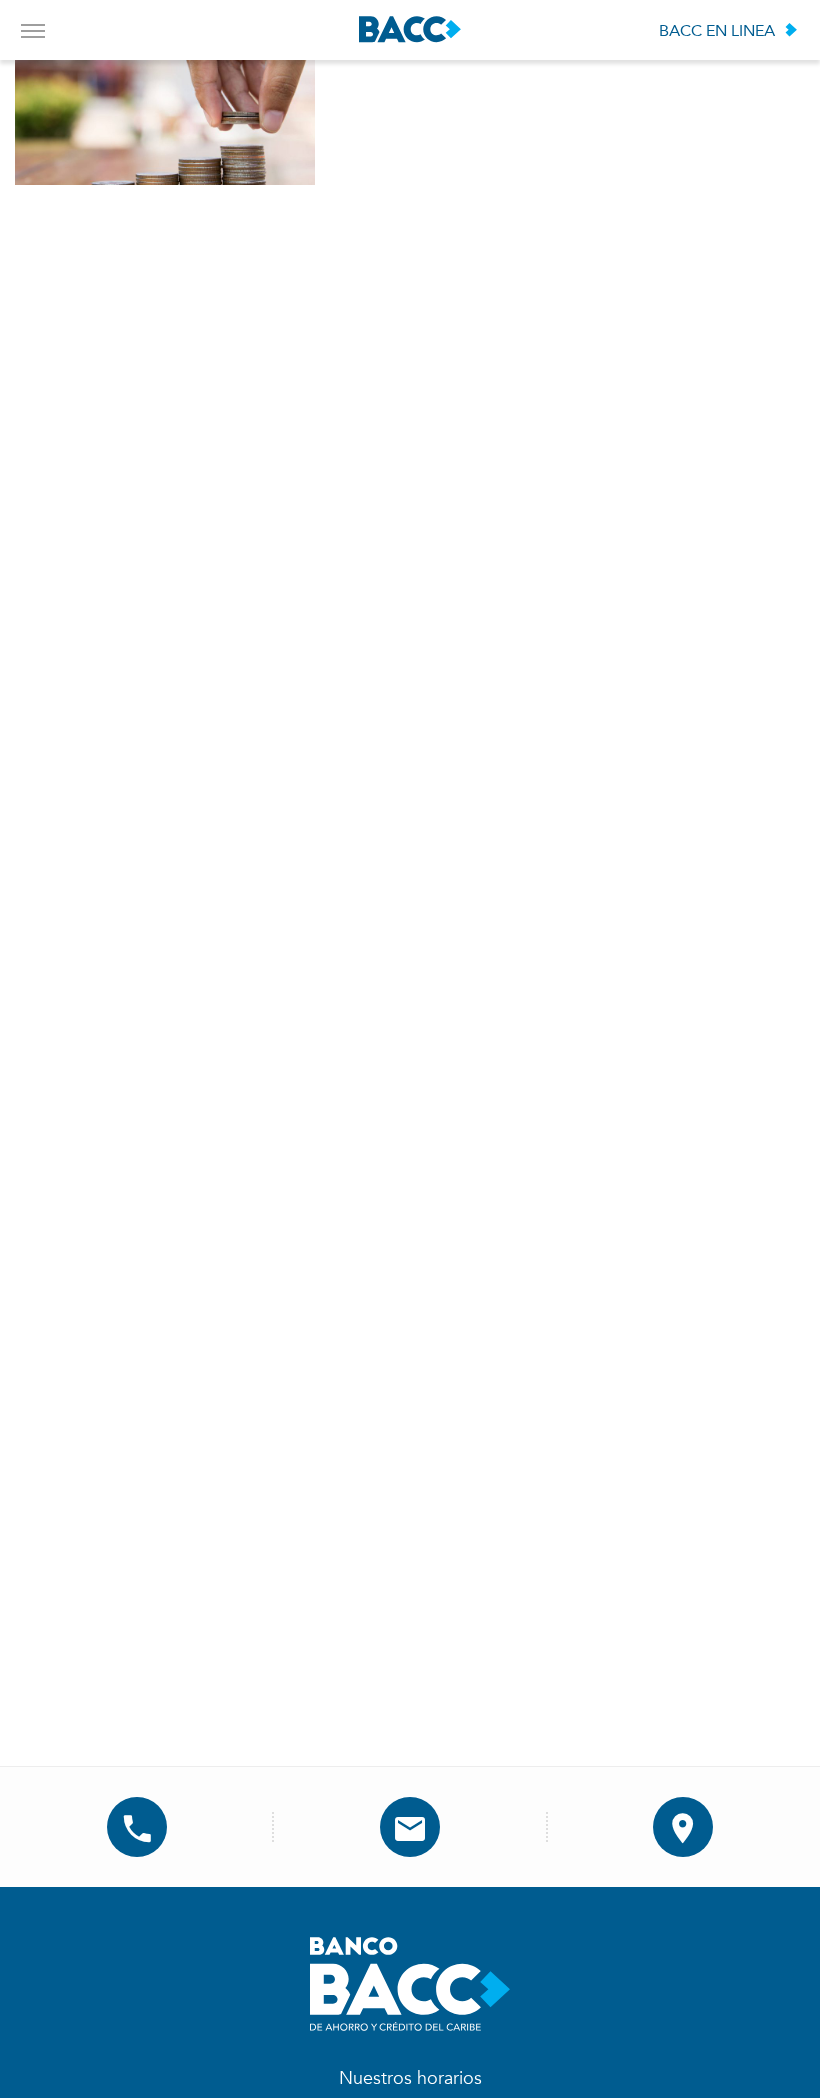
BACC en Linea (717, 31)
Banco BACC (410, 29)
